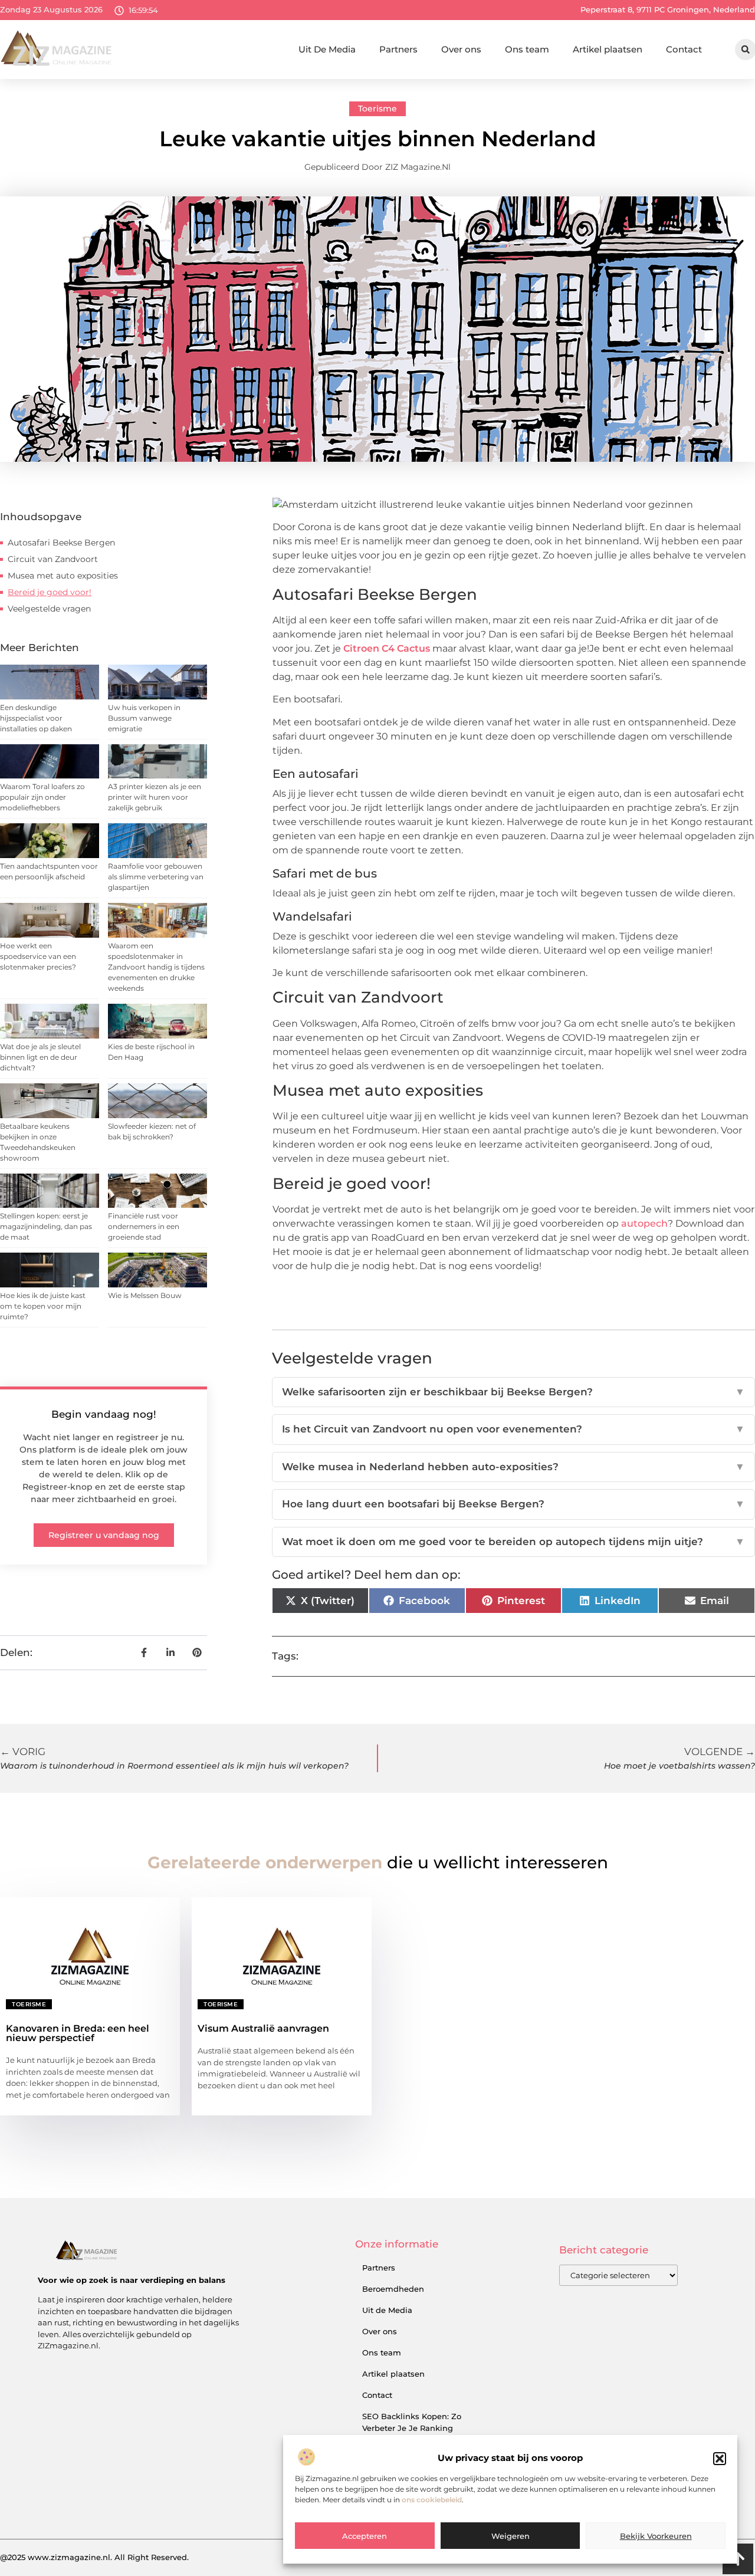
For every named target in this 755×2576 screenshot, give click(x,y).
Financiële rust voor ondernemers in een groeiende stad (144, 1226)
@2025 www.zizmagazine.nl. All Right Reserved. (94, 2557)
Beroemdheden (393, 2289)
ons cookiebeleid (432, 2500)
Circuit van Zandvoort (53, 559)
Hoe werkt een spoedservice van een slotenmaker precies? (38, 956)
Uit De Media (327, 49)
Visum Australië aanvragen (263, 2028)
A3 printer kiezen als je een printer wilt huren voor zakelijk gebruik (155, 797)
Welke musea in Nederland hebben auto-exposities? (513, 1467)
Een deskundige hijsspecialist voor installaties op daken (36, 718)
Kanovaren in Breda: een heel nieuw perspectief (78, 2033)
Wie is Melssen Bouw (145, 1295)
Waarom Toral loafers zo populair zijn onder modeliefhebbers (42, 797)
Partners (398, 49)
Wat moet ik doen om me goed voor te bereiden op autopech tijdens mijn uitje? (513, 1542)
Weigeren (511, 2536)
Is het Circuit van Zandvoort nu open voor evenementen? (513, 1429)
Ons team (527, 49)
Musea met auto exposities (63, 576)
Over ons (461, 49)
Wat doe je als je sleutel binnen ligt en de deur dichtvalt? (40, 1057)
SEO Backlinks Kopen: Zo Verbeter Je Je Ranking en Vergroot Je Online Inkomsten (412, 2434)
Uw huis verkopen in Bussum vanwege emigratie (144, 718)
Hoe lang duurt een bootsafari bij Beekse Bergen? (513, 1504)
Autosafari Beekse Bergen (61, 543)
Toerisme (377, 109)
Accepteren (365, 2536)
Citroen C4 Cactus (387, 648)
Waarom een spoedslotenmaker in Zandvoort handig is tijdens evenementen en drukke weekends (156, 967)
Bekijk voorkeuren (656, 2536)
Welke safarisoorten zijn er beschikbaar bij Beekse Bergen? (513, 1392)
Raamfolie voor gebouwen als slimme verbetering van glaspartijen (156, 877)
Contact (684, 49)
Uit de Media (387, 2310)
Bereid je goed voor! (50, 592)
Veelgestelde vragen (49, 609)
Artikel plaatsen (608, 49)
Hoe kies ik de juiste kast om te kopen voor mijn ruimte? (43, 1306)
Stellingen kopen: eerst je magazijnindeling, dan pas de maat (46, 1226)
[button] (720, 2459)
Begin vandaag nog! (104, 1414)
